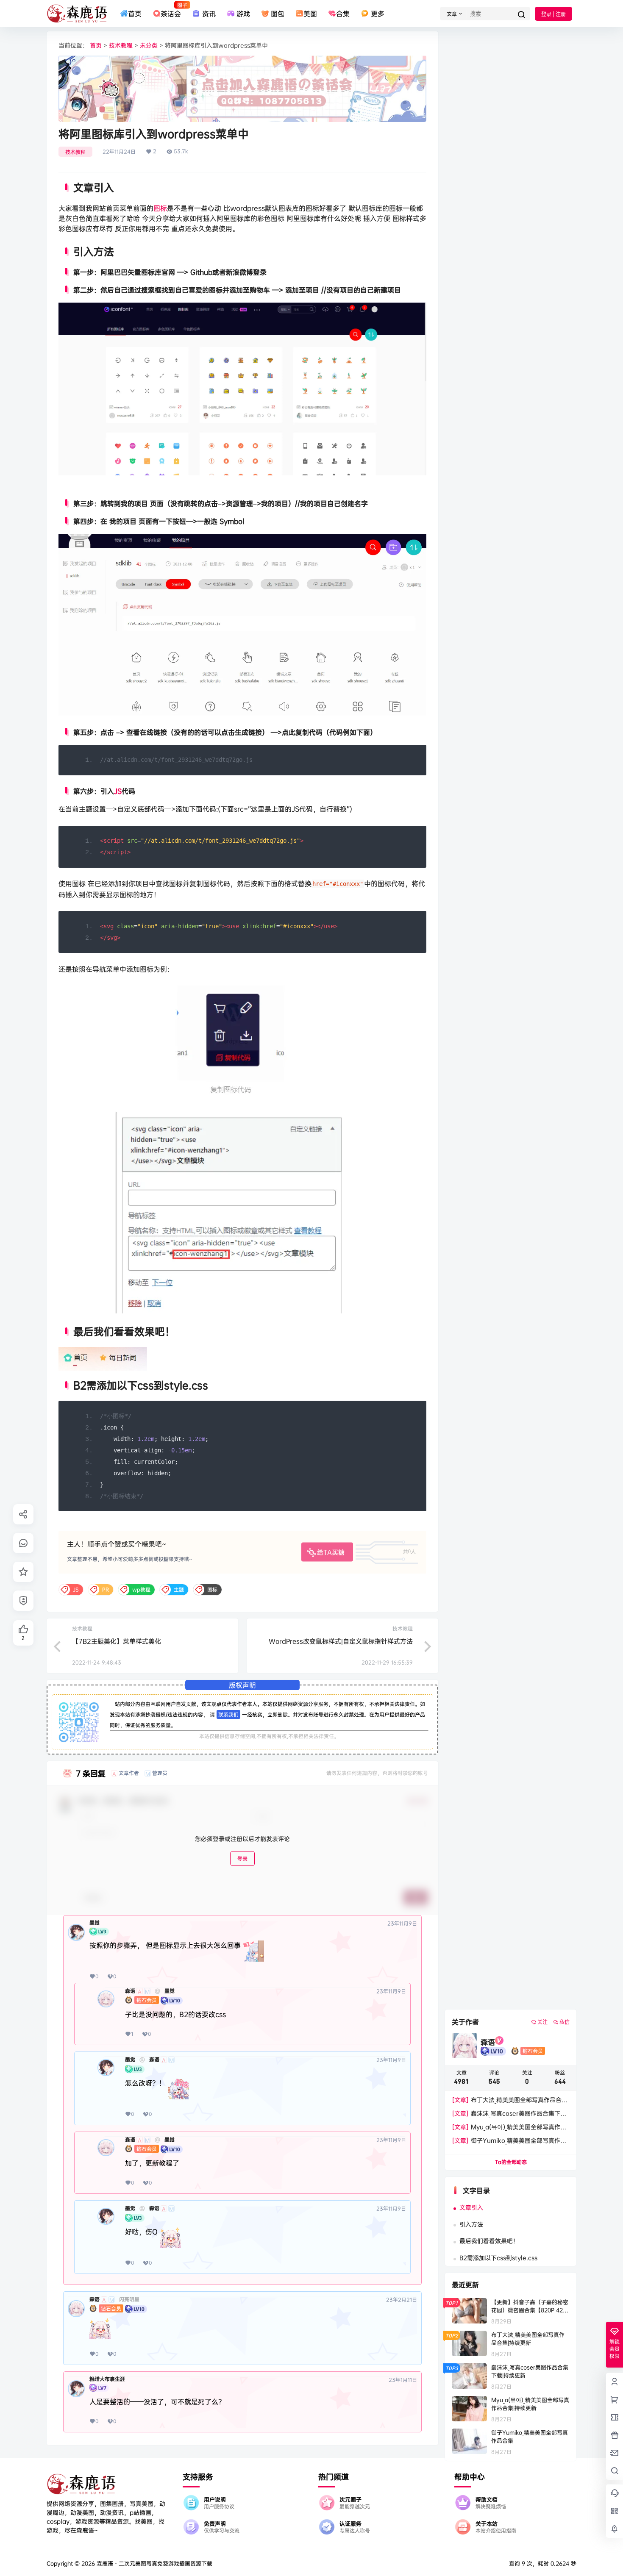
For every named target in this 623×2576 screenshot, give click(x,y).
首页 (135, 14)
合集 (343, 14)
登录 (242, 1859)
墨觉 (95, 1923)
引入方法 (471, 2224)
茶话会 (171, 10)
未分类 (149, 45)
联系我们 (228, 1714)
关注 (542, 2022)
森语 (130, 1991)
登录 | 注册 (553, 14)
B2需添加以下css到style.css (498, 2258)
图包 (278, 14)
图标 (160, 208)
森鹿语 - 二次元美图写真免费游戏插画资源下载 (154, 2563)
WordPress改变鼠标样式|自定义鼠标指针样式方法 (341, 1641)
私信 (565, 2022)
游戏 (243, 14)
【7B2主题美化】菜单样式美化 (117, 1641)
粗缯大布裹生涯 (107, 2379)
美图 (310, 14)
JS (118, 791)
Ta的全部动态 (511, 2162)
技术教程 (121, 45)
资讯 (209, 14)
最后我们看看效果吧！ (489, 2241)
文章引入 (471, 2207)
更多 (377, 14)
